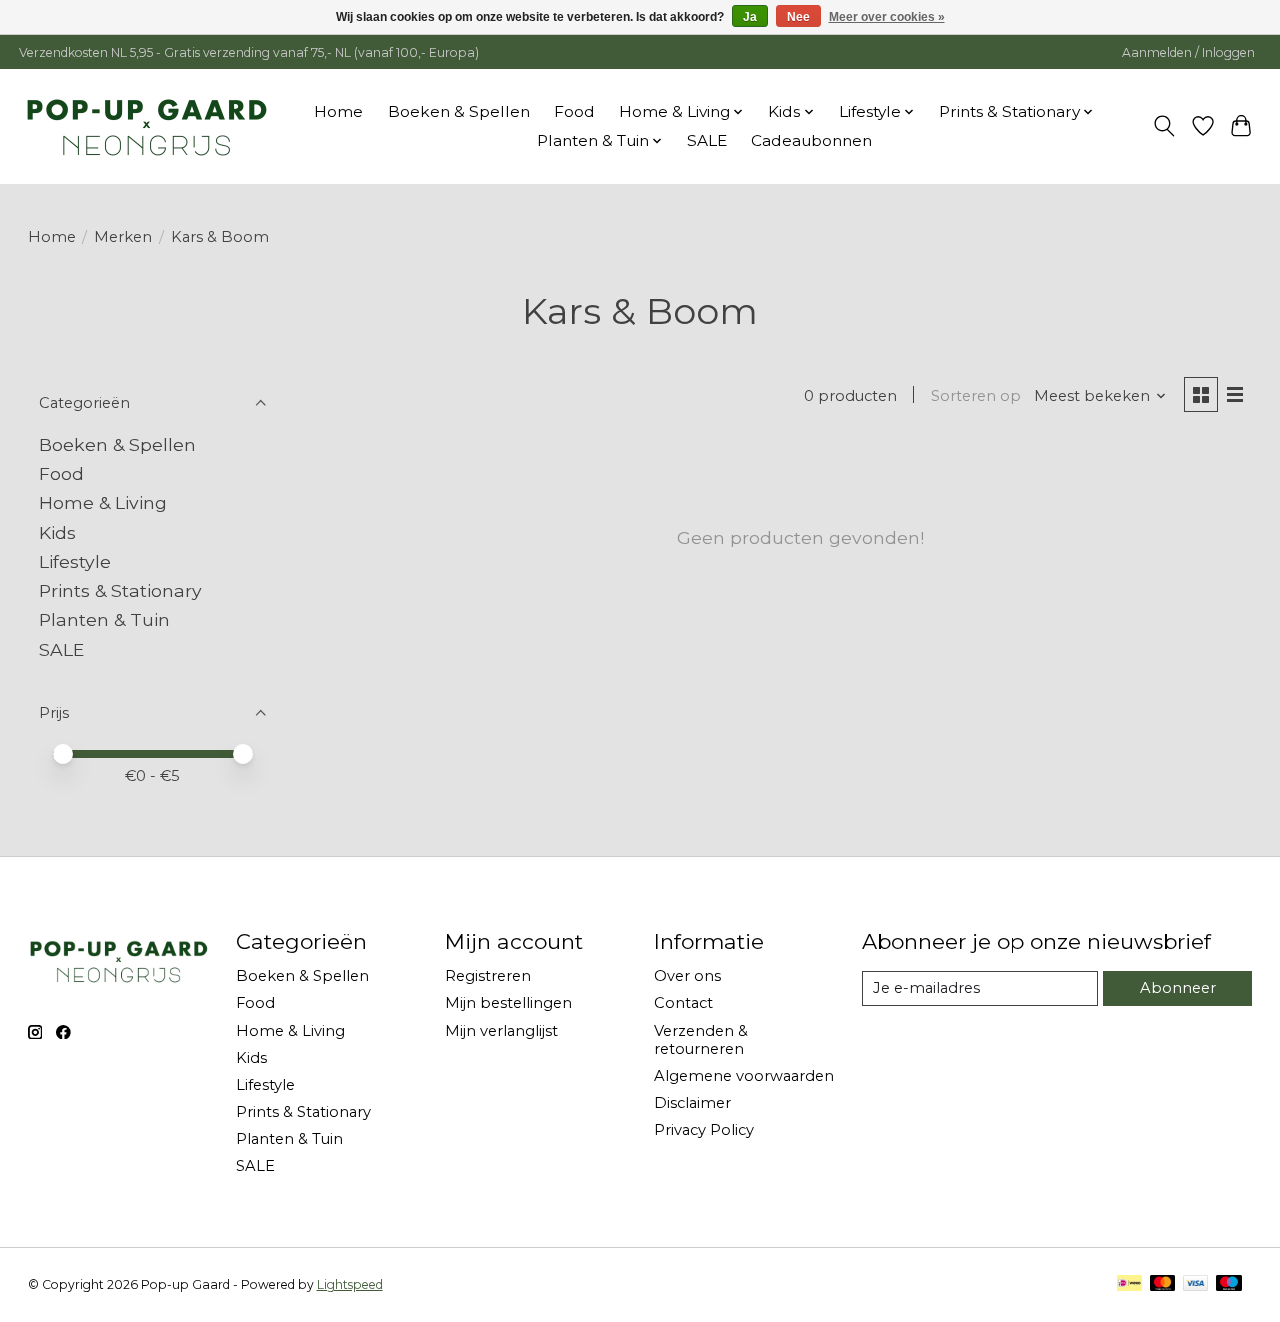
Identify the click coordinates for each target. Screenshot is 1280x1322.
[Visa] (1196, 1284)
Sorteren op (976, 396)
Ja (750, 17)
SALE (707, 140)
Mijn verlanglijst (501, 1031)
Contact (683, 1003)
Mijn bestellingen (508, 1003)
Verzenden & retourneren (701, 1040)
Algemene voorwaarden (744, 1076)
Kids (57, 532)
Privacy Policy (704, 1130)
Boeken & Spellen (459, 111)
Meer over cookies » (887, 17)
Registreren (488, 976)
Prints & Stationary (120, 590)
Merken (123, 237)
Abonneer (1178, 988)
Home (338, 111)
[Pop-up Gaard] (146, 126)
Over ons (687, 976)
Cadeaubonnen (811, 140)
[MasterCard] (1163, 1284)
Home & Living (103, 502)
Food (574, 111)
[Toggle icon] (1163, 126)
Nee (798, 17)
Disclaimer (692, 1103)
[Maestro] (1229, 1284)
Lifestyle (75, 561)
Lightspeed (350, 1284)
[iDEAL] (1129, 1284)
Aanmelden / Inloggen (1188, 52)
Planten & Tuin (104, 619)
